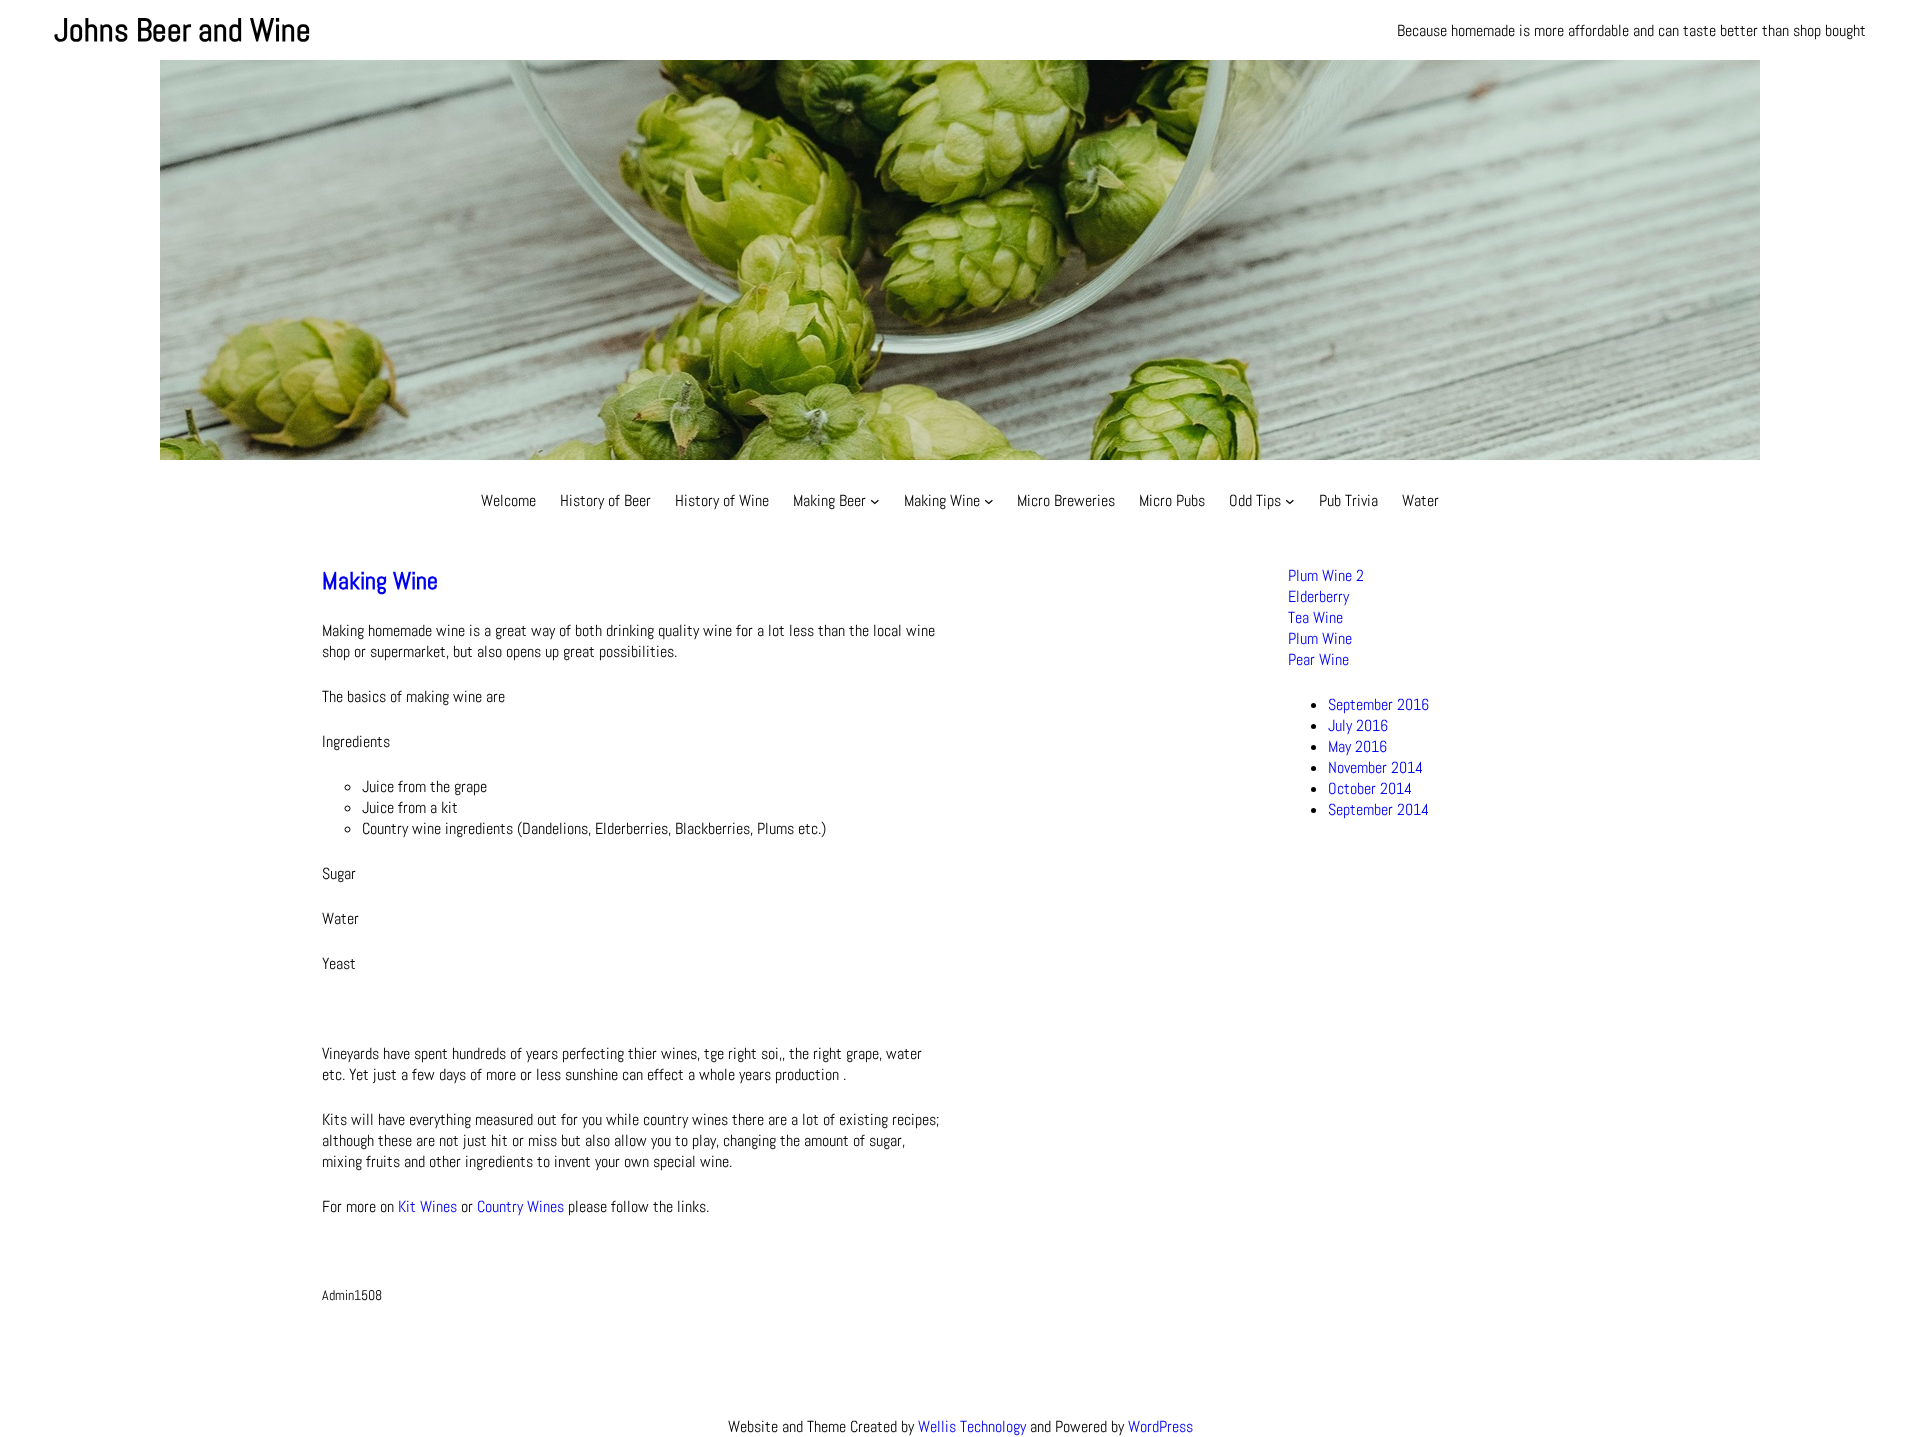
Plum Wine (1320, 638)
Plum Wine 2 (1326, 575)
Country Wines (520, 1206)
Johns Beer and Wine (182, 30)
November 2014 (1375, 767)
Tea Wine (1315, 617)
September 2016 (1378, 704)
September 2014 (1378, 809)
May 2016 (1357, 746)
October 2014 (1370, 788)
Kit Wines (427, 1206)
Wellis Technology (972, 1426)
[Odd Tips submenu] (1290, 501)
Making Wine (380, 580)
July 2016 (1358, 725)
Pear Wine (1318, 659)
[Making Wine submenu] (989, 501)
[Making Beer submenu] (875, 501)
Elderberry (1318, 596)
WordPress (1160, 1426)
